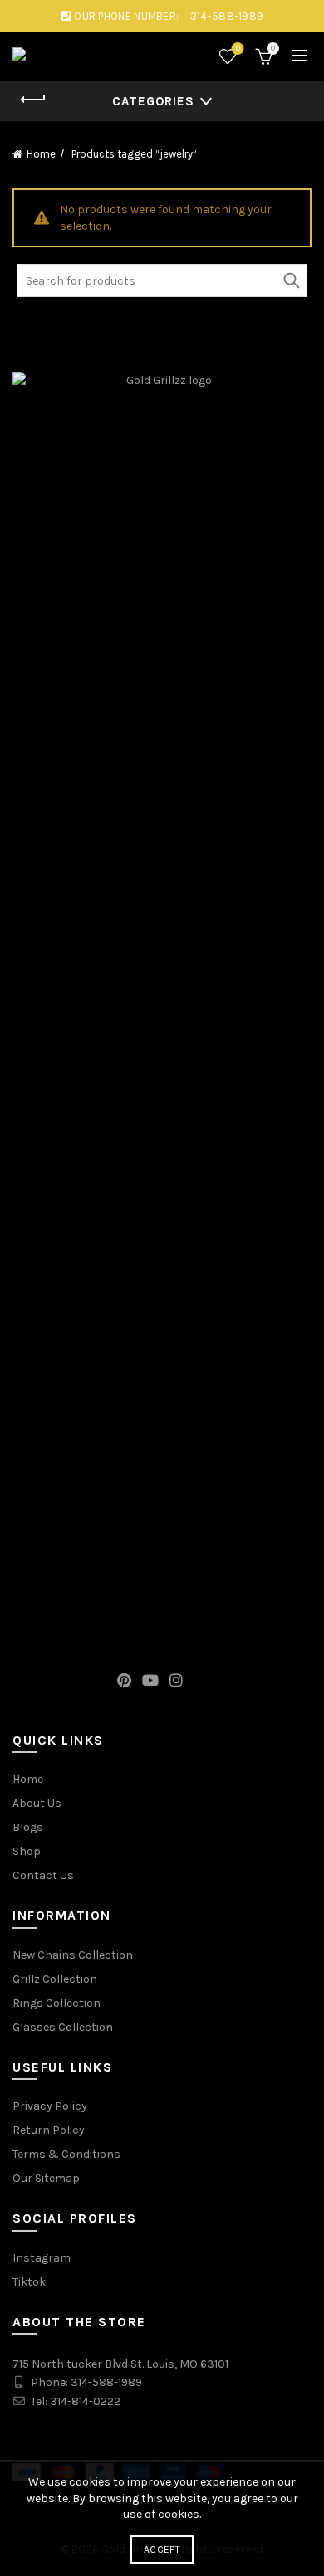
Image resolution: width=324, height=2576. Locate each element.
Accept (162, 2549)
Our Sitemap (46, 2178)
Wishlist (238, 49)
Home (41, 154)
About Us (37, 1803)
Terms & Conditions (66, 2154)
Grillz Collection (55, 1979)
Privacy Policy (50, 2106)
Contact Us (43, 1875)
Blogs (28, 1827)
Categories (153, 101)
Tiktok (29, 2282)
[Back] (33, 100)
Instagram (42, 2258)
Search (291, 280)
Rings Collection (56, 2003)
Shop (27, 1851)
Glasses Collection (63, 2027)
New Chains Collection (73, 1955)
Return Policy (49, 2130)
